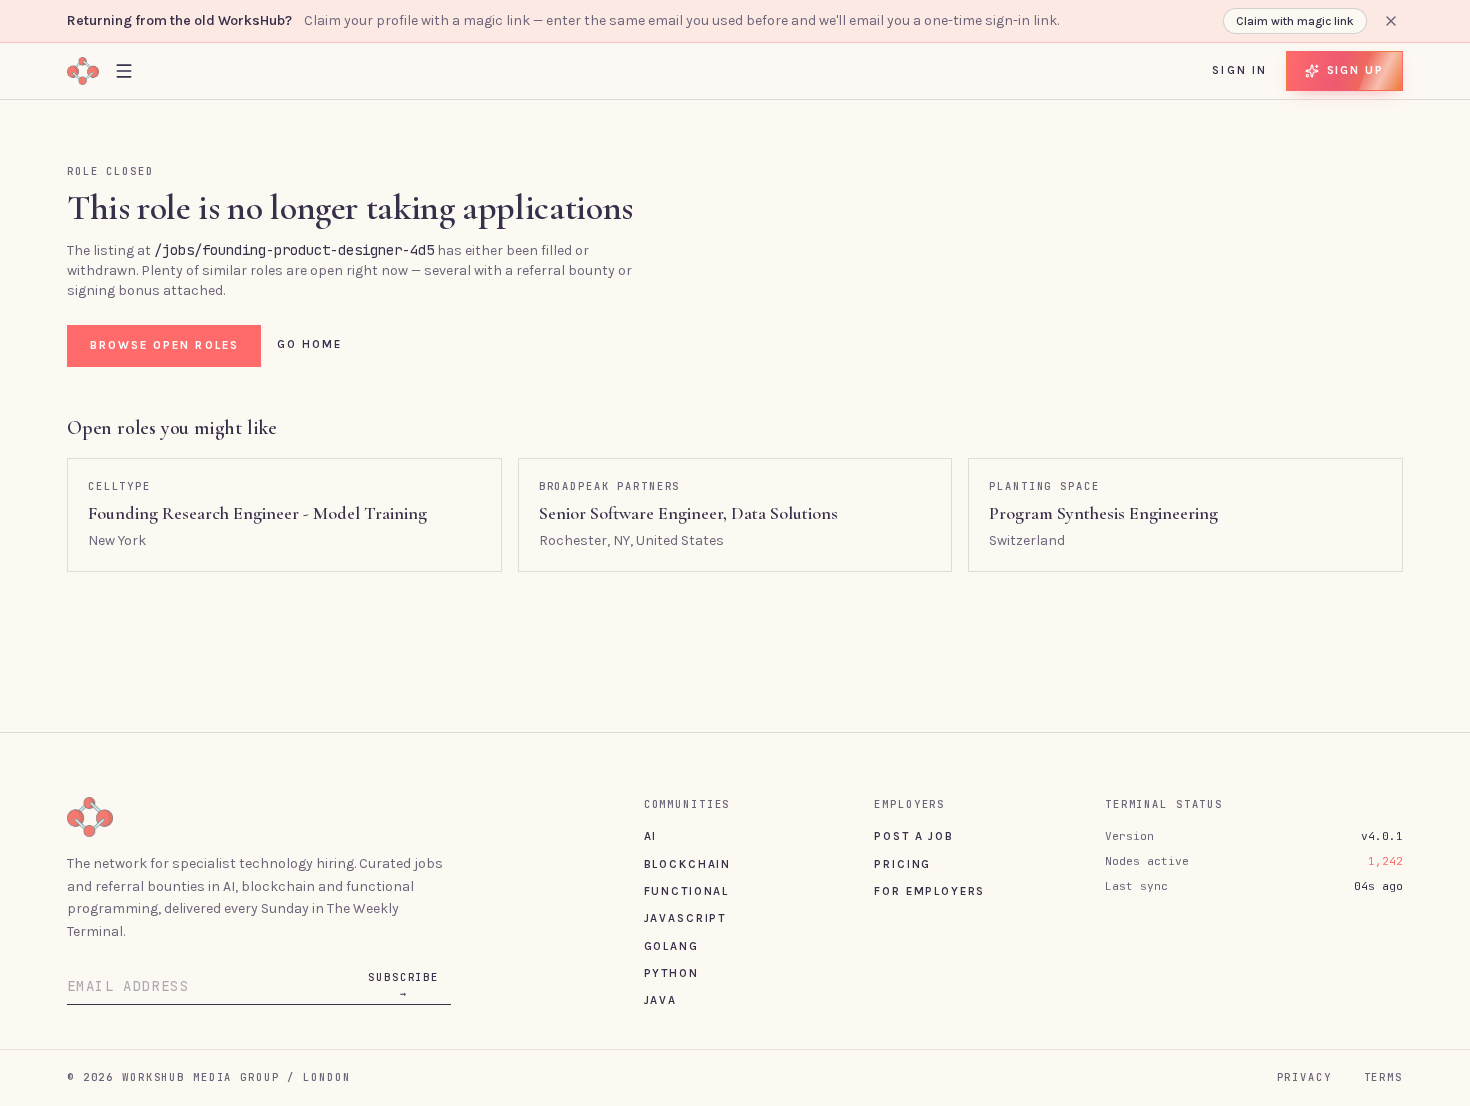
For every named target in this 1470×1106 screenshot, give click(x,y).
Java (660, 1000)
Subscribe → (403, 985)
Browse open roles (164, 345)
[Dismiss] (1391, 21)
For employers (929, 891)
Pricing (902, 864)
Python (671, 973)
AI (651, 836)
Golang (671, 946)
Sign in (1239, 70)
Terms (1383, 1077)
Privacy (1304, 1077)
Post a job (913, 836)
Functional (686, 891)
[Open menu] (124, 70)
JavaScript (685, 918)
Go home (310, 344)
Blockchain (687, 864)
